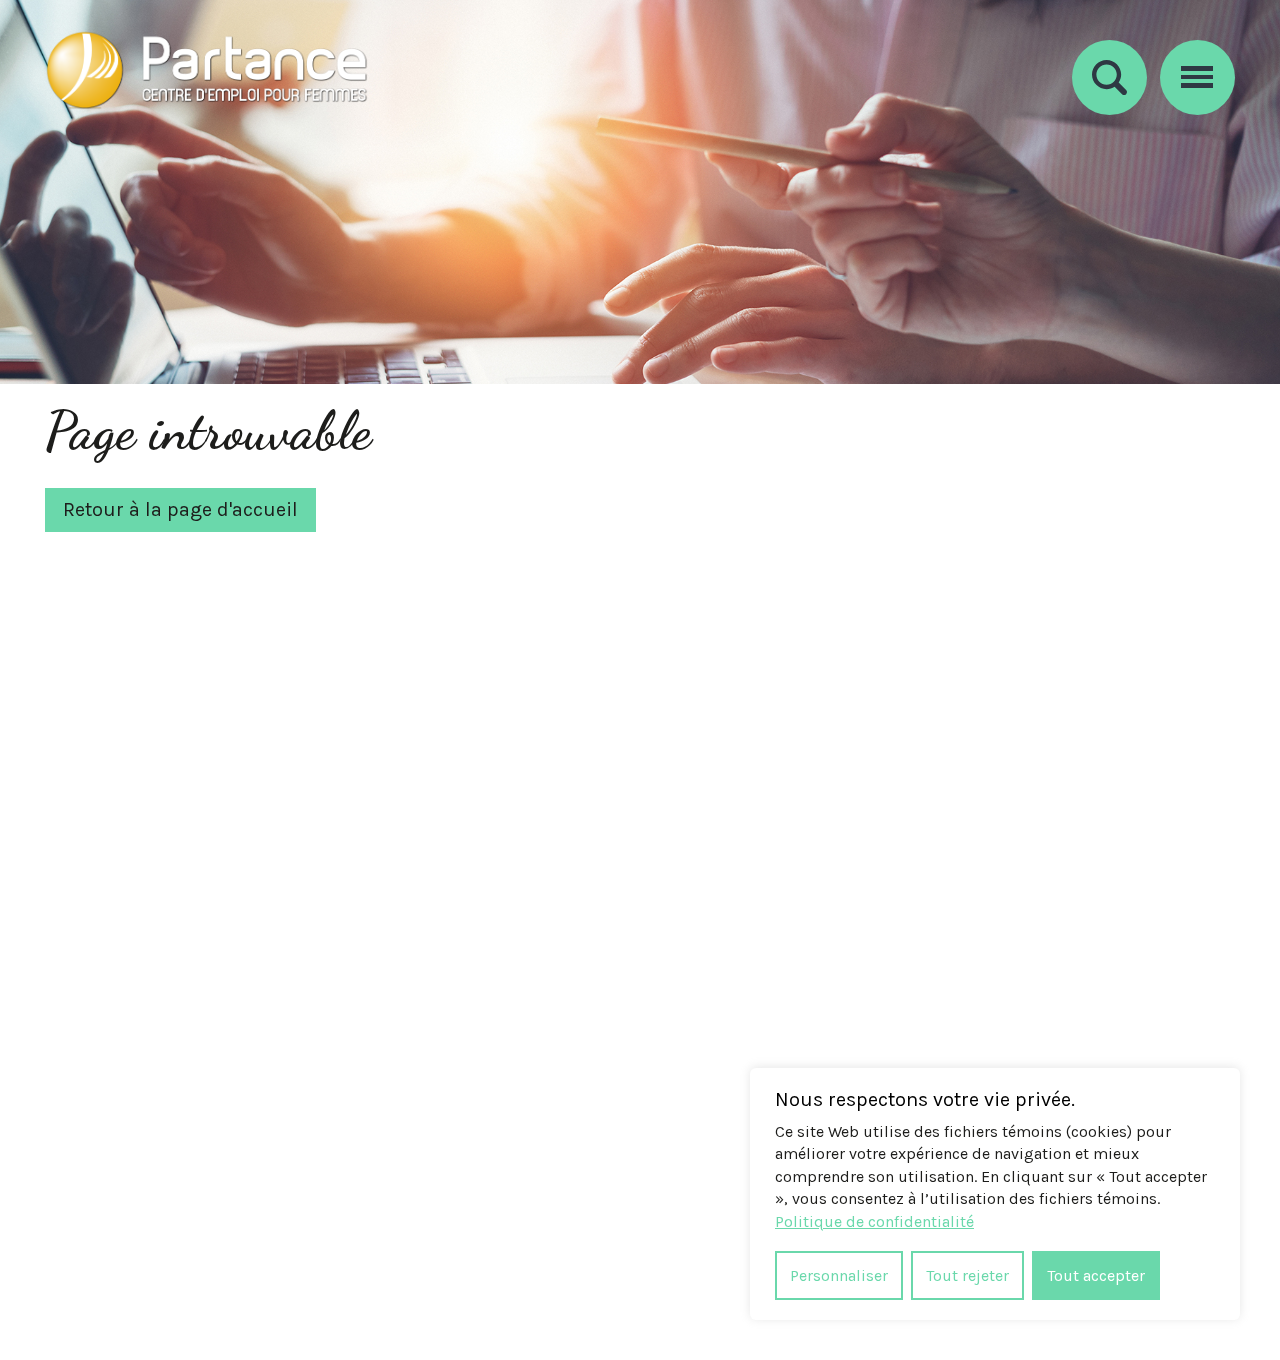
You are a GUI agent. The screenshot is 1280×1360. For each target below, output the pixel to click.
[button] (1197, 73)
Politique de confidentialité (874, 1221)
